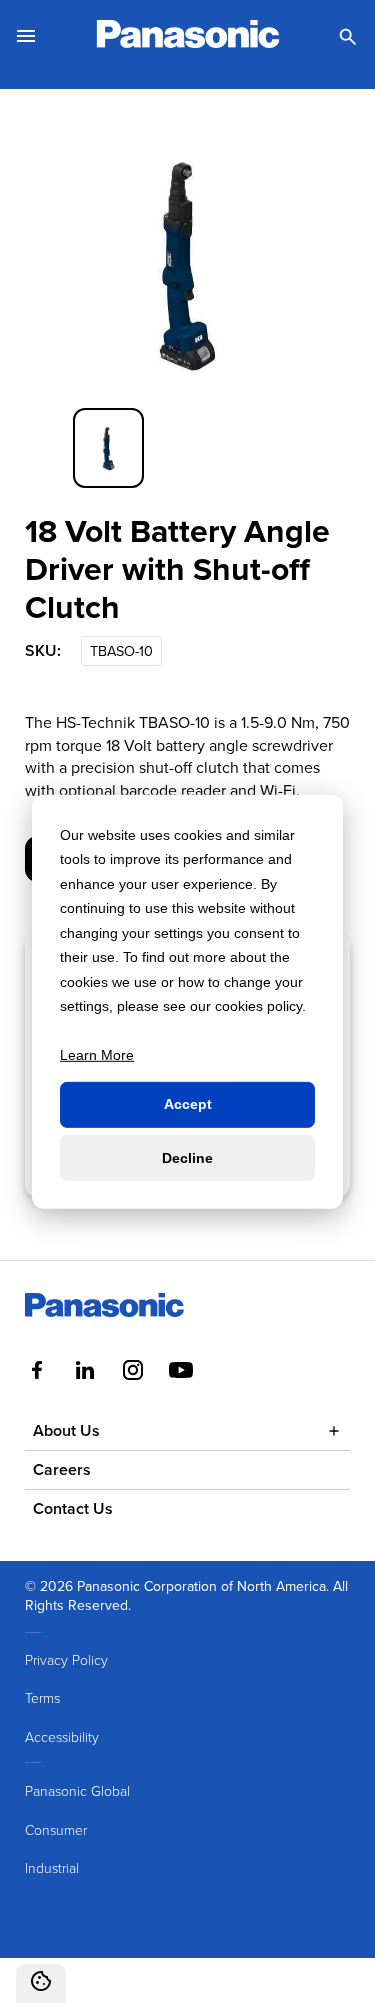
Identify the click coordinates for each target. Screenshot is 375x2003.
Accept (188, 1104)
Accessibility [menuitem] (62, 1736)
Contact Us (73, 1508)
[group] (108, 448)
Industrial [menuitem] (52, 1867)
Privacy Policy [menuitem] (66, 1659)
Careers (62, 1469)
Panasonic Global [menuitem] (77, 1790)
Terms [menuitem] (42, 1697)
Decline (187, 1157)
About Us (66, 1430)
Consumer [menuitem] (56, 1829)
